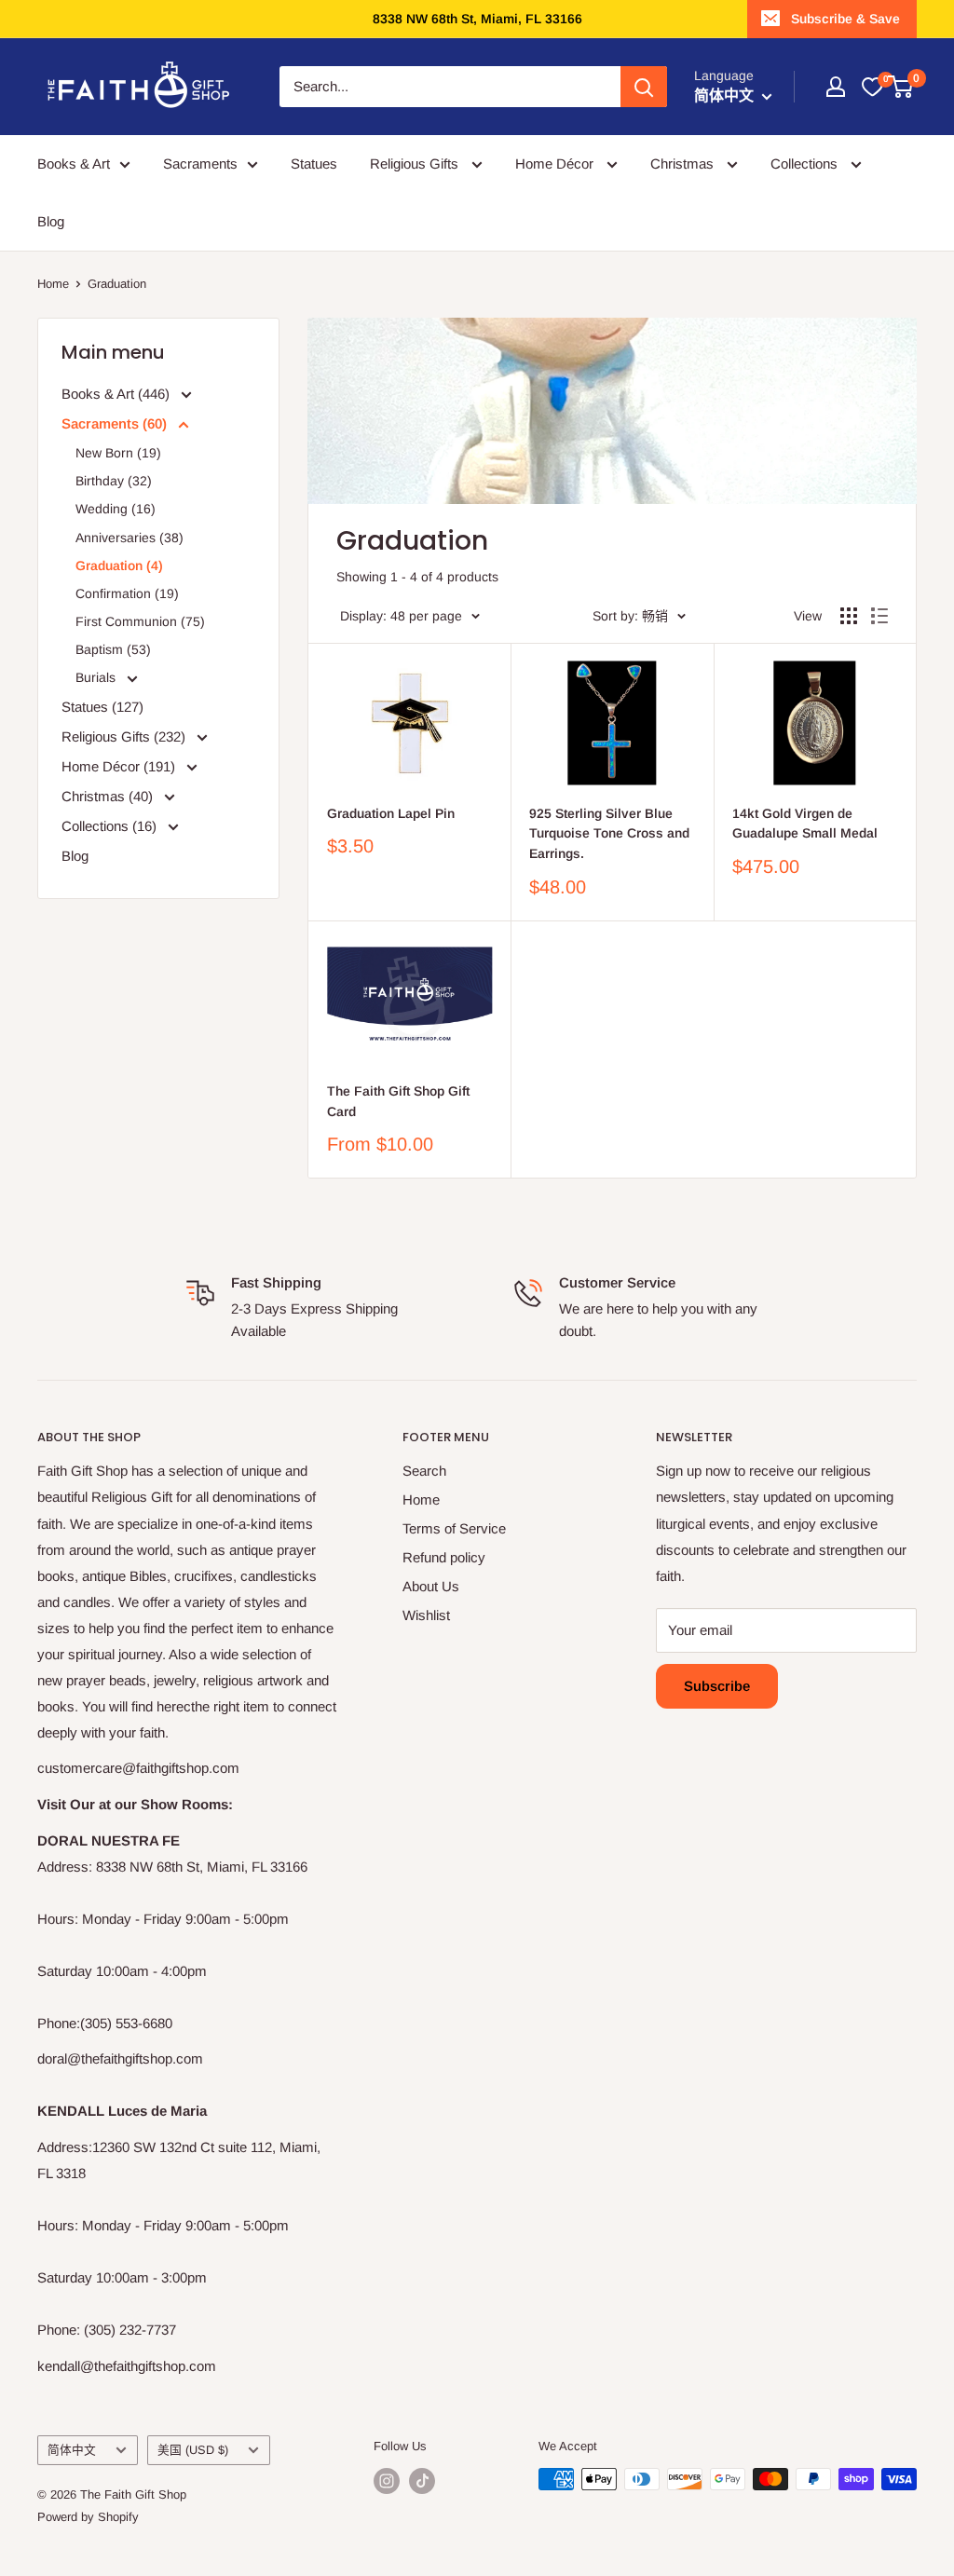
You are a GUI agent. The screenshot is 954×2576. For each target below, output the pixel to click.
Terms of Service (454, 1528)
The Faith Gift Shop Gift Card (398, 1101)
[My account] (836, 87)
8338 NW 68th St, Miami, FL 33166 (477, 19)
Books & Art (74, 164)
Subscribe (717, 1686)
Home (53, 284)
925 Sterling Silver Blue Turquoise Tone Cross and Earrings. (609, 833)
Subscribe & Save (845, 19)
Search (424, 1471)
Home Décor (556, 164)
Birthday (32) (114, 481)
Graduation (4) (119, 566)
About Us (431, 1586)
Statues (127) (102, 707)
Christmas (684, 164)
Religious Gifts (416, 164)
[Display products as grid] (849, 616)
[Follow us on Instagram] (387, 2481)
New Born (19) (118, 453)
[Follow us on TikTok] (422, 2481)
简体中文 (72, 2450)
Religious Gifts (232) (125, 736)
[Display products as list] (879, 616)
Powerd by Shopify (88, 2517)
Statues (314, 164)
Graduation (117, 284)
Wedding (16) (116, 509)
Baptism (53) (113, 649)
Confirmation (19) (127, 593)
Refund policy (444, 1557)
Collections (806, 164)
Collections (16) (111, 826)
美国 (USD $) (193, 2450)
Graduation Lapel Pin (391, 813)
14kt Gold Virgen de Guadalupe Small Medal (805, 824)
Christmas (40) (109, 796)
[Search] (644, 87)
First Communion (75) (140, 621)
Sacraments (200, 164)
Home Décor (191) (120, 766)
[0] (872, 87)
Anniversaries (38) (129, 538)
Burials (97, 677)
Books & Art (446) (117, 394)
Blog (51, 221)
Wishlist (426, 1615)
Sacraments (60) (116, 423)
